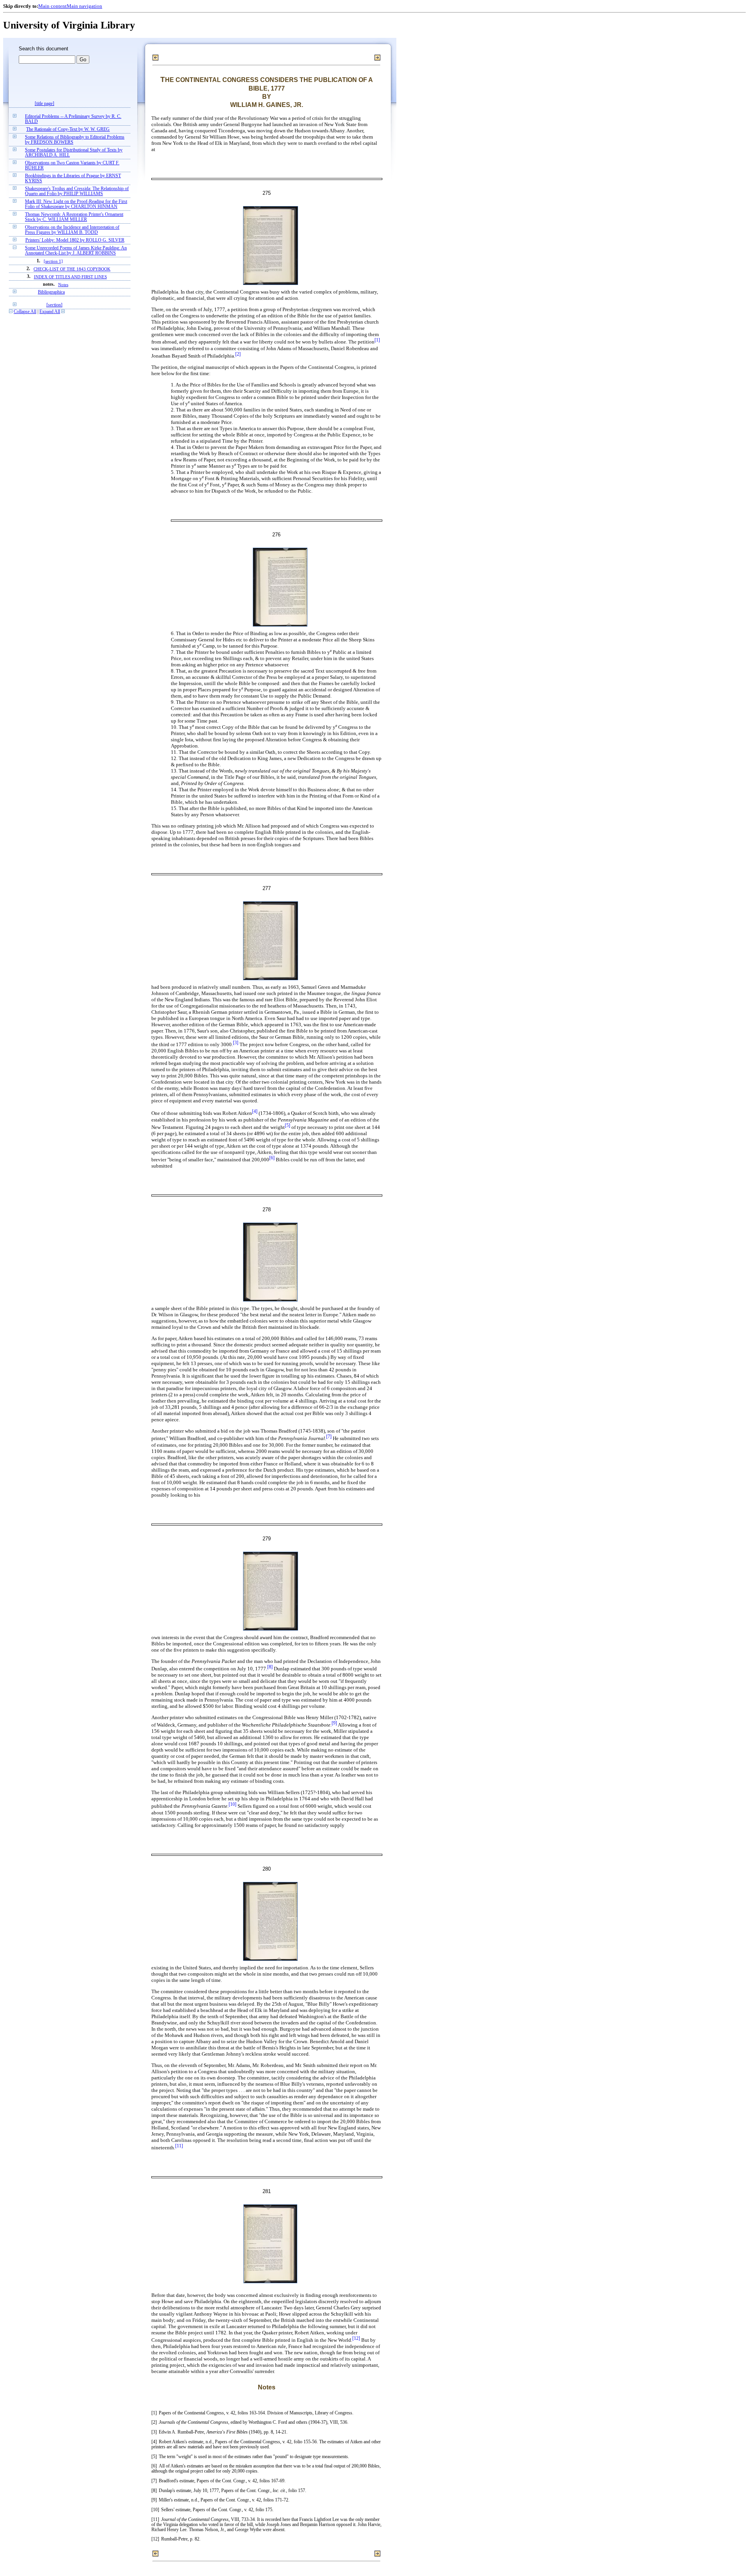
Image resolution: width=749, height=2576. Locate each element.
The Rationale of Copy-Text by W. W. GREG (68, 129)
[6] (272, 1158)
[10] (233, 1804)
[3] (236, 1043)
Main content (52, 6)
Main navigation (84, 6)
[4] (255, 1112)
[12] (356, 2338)
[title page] (44, 104)
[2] (238, 354)
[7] (329, 1437)
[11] (179, 2146)
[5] (288, 1126)
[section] (54, 305)
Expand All (50, 312)
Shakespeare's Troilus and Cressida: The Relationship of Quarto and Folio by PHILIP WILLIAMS (77, 191)
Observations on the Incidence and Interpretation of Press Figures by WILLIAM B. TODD (72, 230)
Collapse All (25, 312)
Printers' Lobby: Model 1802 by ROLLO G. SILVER (75, 240)
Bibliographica (51, 292)
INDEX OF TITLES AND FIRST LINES (70, 277)
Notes (63, 285)
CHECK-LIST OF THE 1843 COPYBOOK (72, 269)
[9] (334, 1723)
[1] (377, 340)
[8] (270, 1667)
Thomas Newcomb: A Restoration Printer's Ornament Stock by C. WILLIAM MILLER (74, 217)
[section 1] (53, 261)
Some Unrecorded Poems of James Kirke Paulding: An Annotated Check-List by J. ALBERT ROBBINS (76, 251)
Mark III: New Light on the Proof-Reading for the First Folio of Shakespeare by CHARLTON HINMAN (76, 204)
